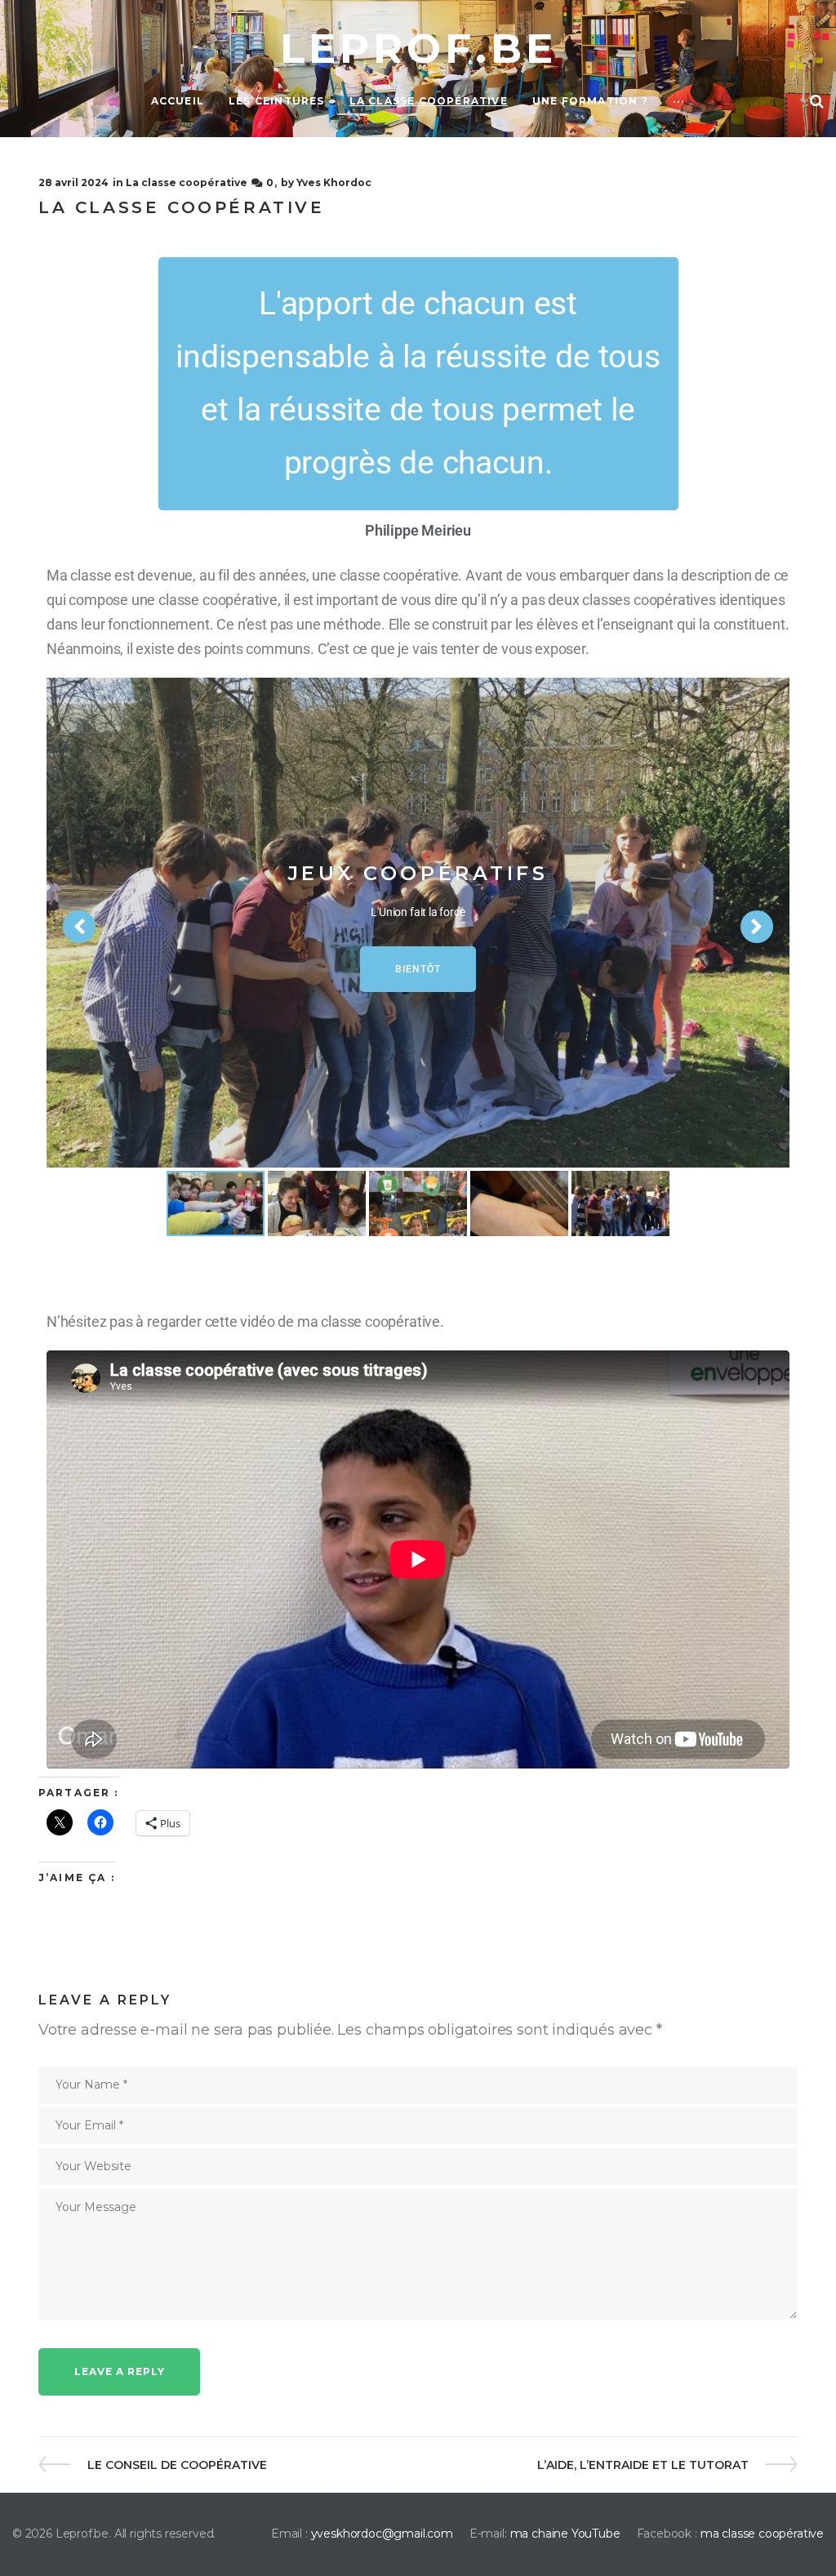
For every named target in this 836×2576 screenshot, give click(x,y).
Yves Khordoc (334, 182)
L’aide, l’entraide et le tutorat (643, 2465)
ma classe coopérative (762, 2534)
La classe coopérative (187, 182)
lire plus (418, 969)
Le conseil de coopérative (177, 2465)
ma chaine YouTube (565, 2534)
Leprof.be (418, 49)
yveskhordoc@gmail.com (382, 2534)
